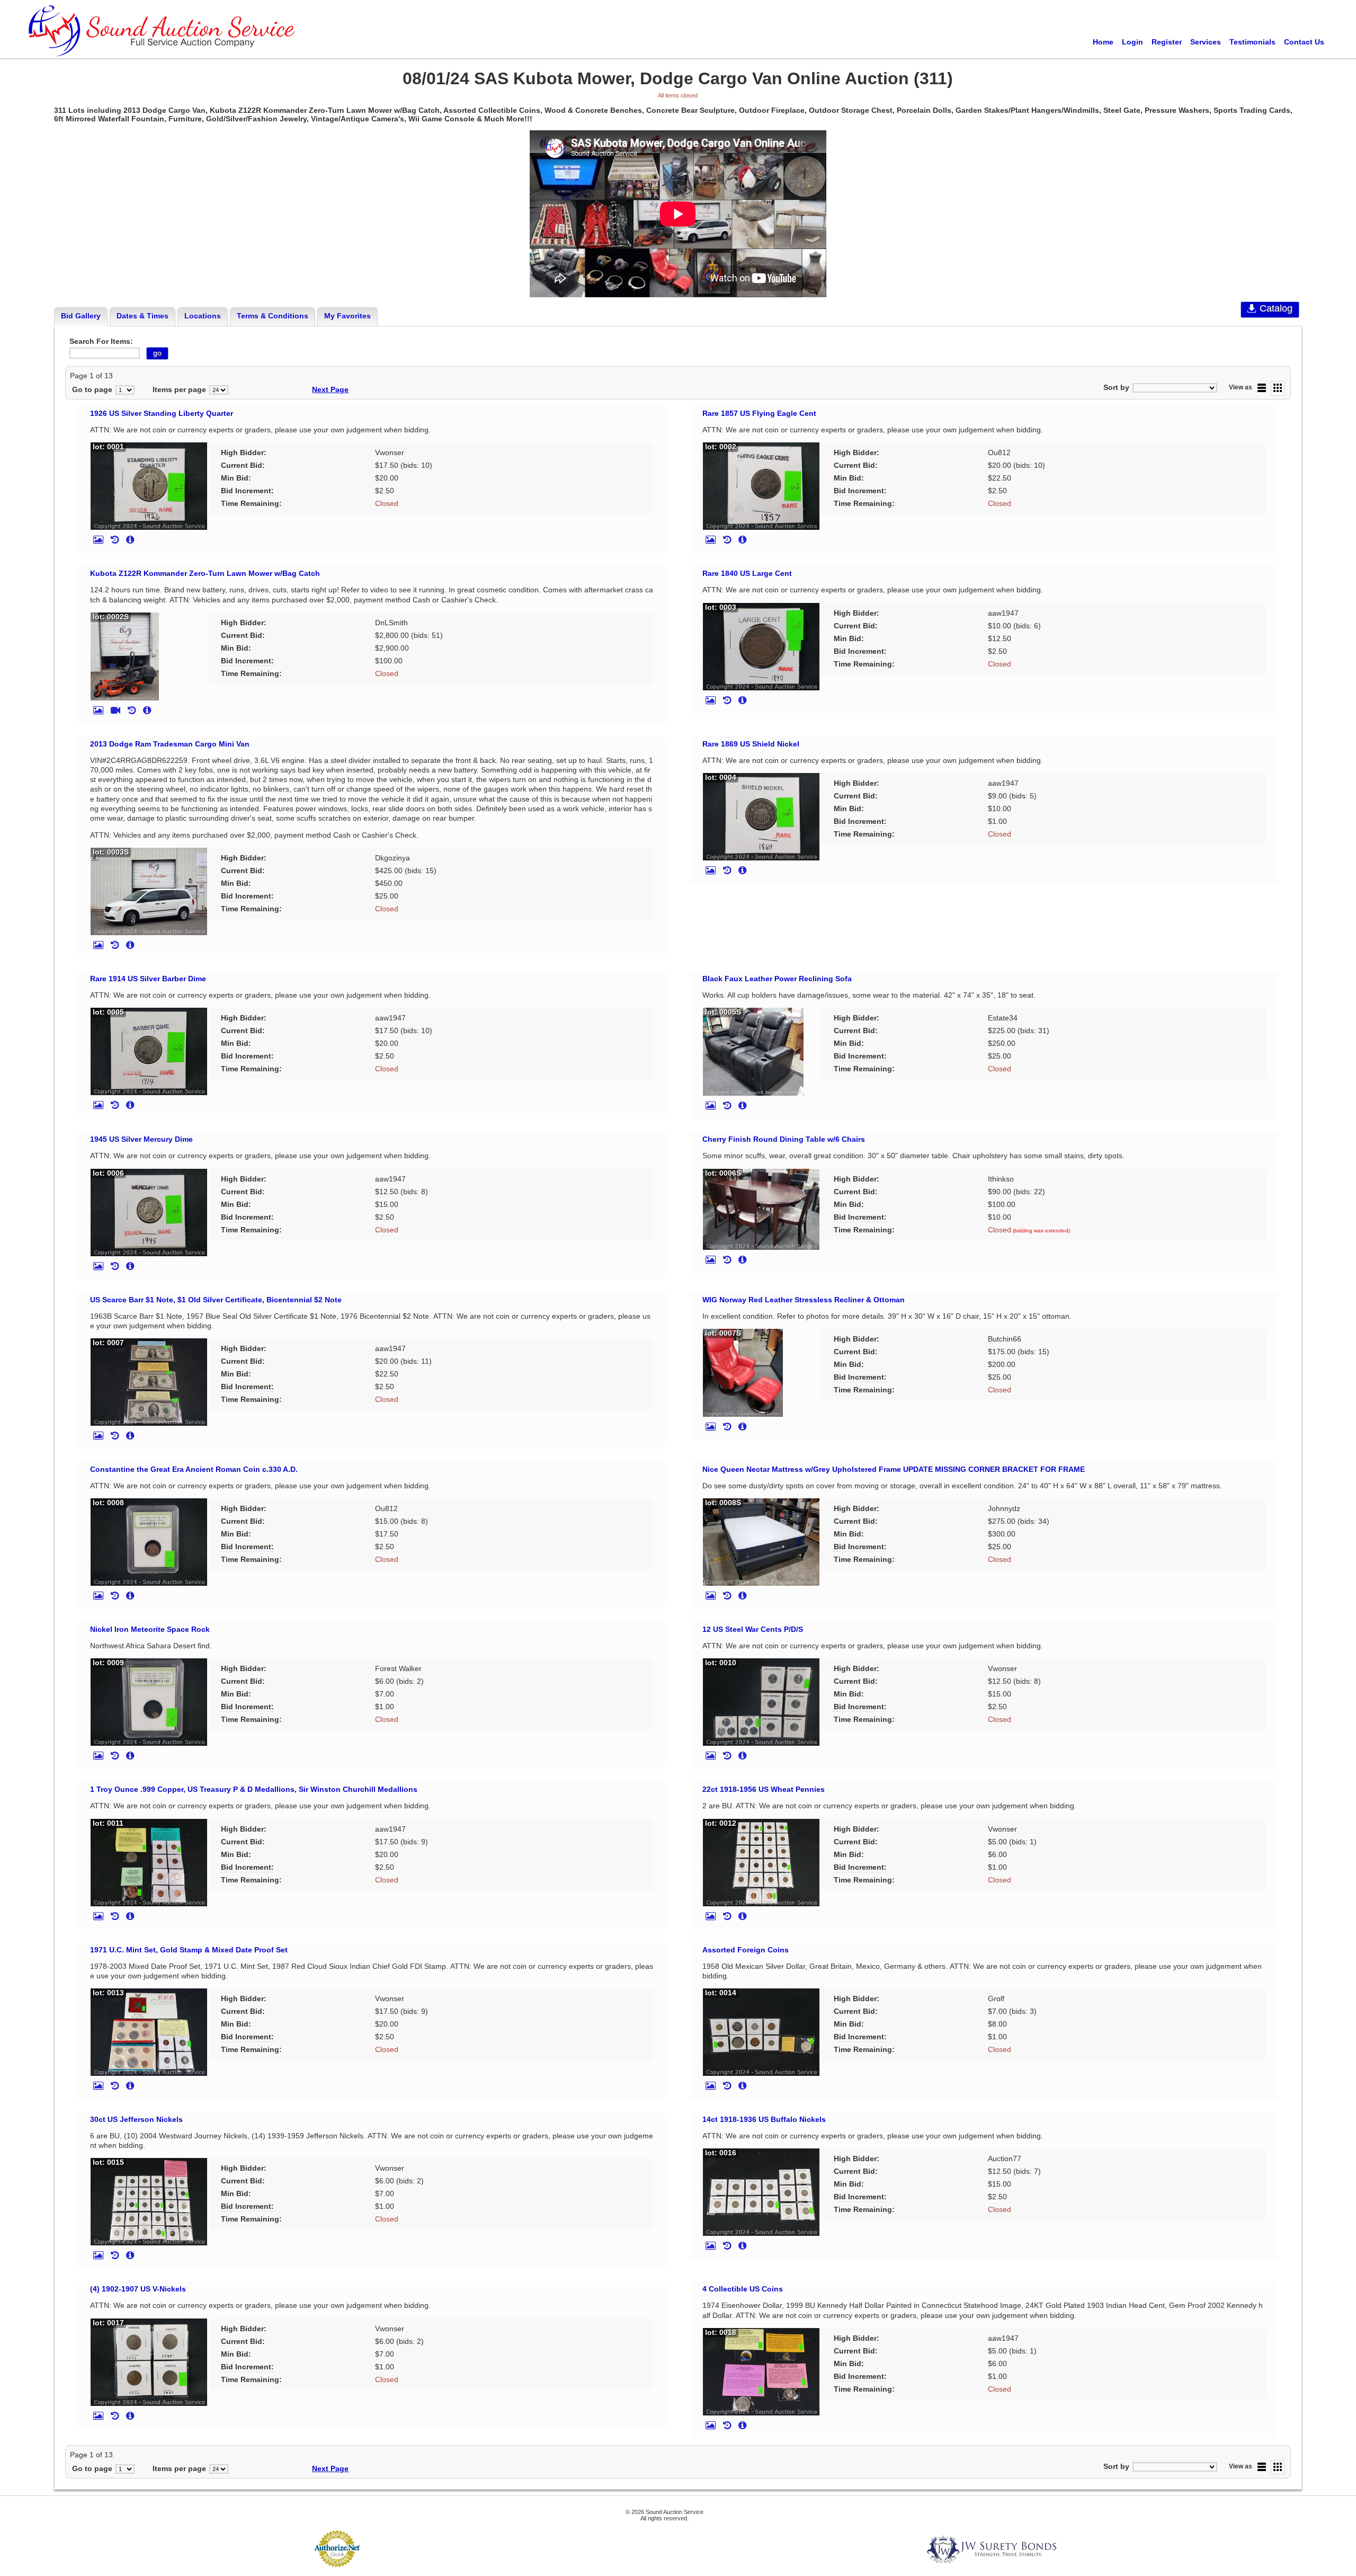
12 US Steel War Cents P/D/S (753, 1629)
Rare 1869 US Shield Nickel (751, 744)
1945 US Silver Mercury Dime (141, 1139)
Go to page (92, 389)
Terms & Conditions (273, 316)
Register (1167, 42)
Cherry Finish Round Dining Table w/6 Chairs (784, 1139)
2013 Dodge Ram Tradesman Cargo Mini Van (170, 744)
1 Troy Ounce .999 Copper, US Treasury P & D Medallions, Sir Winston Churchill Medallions (254, 1789)
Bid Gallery (81, 316)
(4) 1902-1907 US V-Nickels (138, 2289)
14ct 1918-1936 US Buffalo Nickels (764, 2119)
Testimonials (1252, 42)
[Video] (115, 710)
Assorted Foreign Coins (746, 1950)
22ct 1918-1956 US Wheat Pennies (764, 1789)
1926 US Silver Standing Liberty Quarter (162, 413)
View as (1241, 387)
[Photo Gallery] (98, 540)
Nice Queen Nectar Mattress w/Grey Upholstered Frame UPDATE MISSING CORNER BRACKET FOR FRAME (894, 1469)
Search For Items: (101, 341)
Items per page (179, 389)
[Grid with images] (1278, 388)
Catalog (1276, 308)
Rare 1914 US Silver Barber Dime (148, 979)
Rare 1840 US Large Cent (747, 573)
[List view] (1262, 388)
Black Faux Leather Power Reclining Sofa (777, 979)
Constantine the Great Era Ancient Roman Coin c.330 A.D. (194, 1469)
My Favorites (347, 316)
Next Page (330, 389)
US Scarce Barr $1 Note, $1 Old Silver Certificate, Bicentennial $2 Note (216, 1300)
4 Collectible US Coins (743, 2289)
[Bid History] (115, 540)
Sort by (1116, 387)
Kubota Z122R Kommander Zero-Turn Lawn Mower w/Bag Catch (205, 573)
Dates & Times (142, 316)
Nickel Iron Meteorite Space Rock (150, 1629)
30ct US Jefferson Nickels (136, 2119)
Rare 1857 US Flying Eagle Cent (759, 413)
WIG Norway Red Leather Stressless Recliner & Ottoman (804, 1300)
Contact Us (1304, 42)
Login (1132, 42)
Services (1206, 42)
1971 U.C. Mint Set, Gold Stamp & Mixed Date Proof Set (189, 1950)
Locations (203, 316)
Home (1103, 42)
